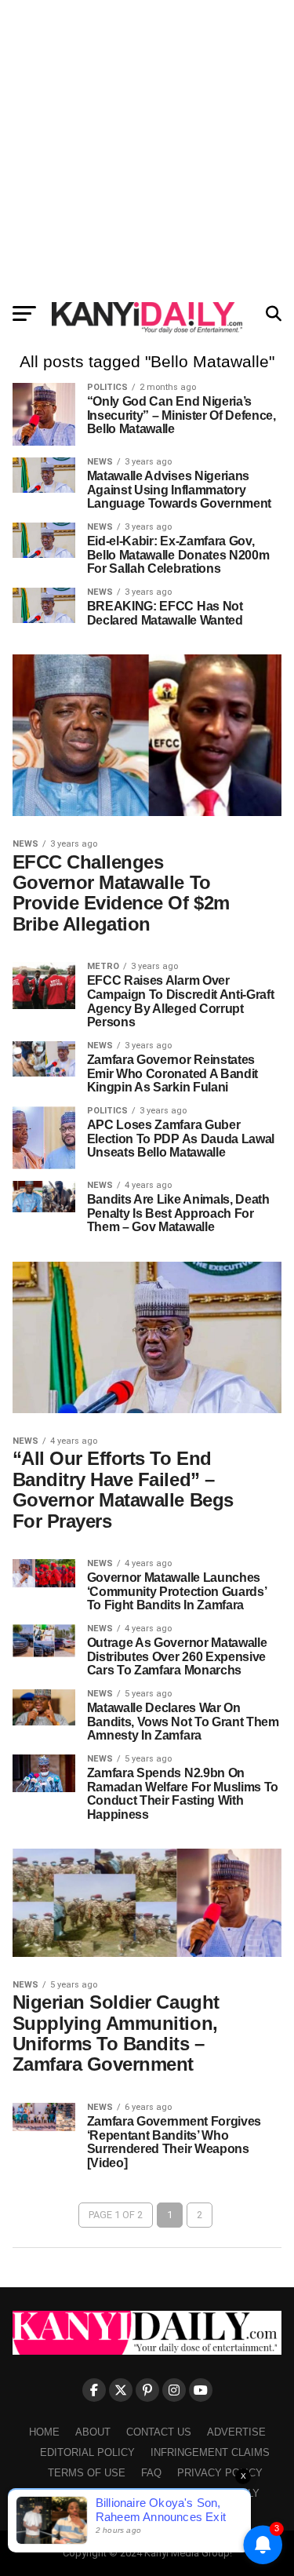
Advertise (236, 2432)
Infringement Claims (210, 2452)
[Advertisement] (147, 147)
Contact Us (159, 2432)
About (93, 2432)
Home (44, 2432)
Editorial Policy (87, 2452)
